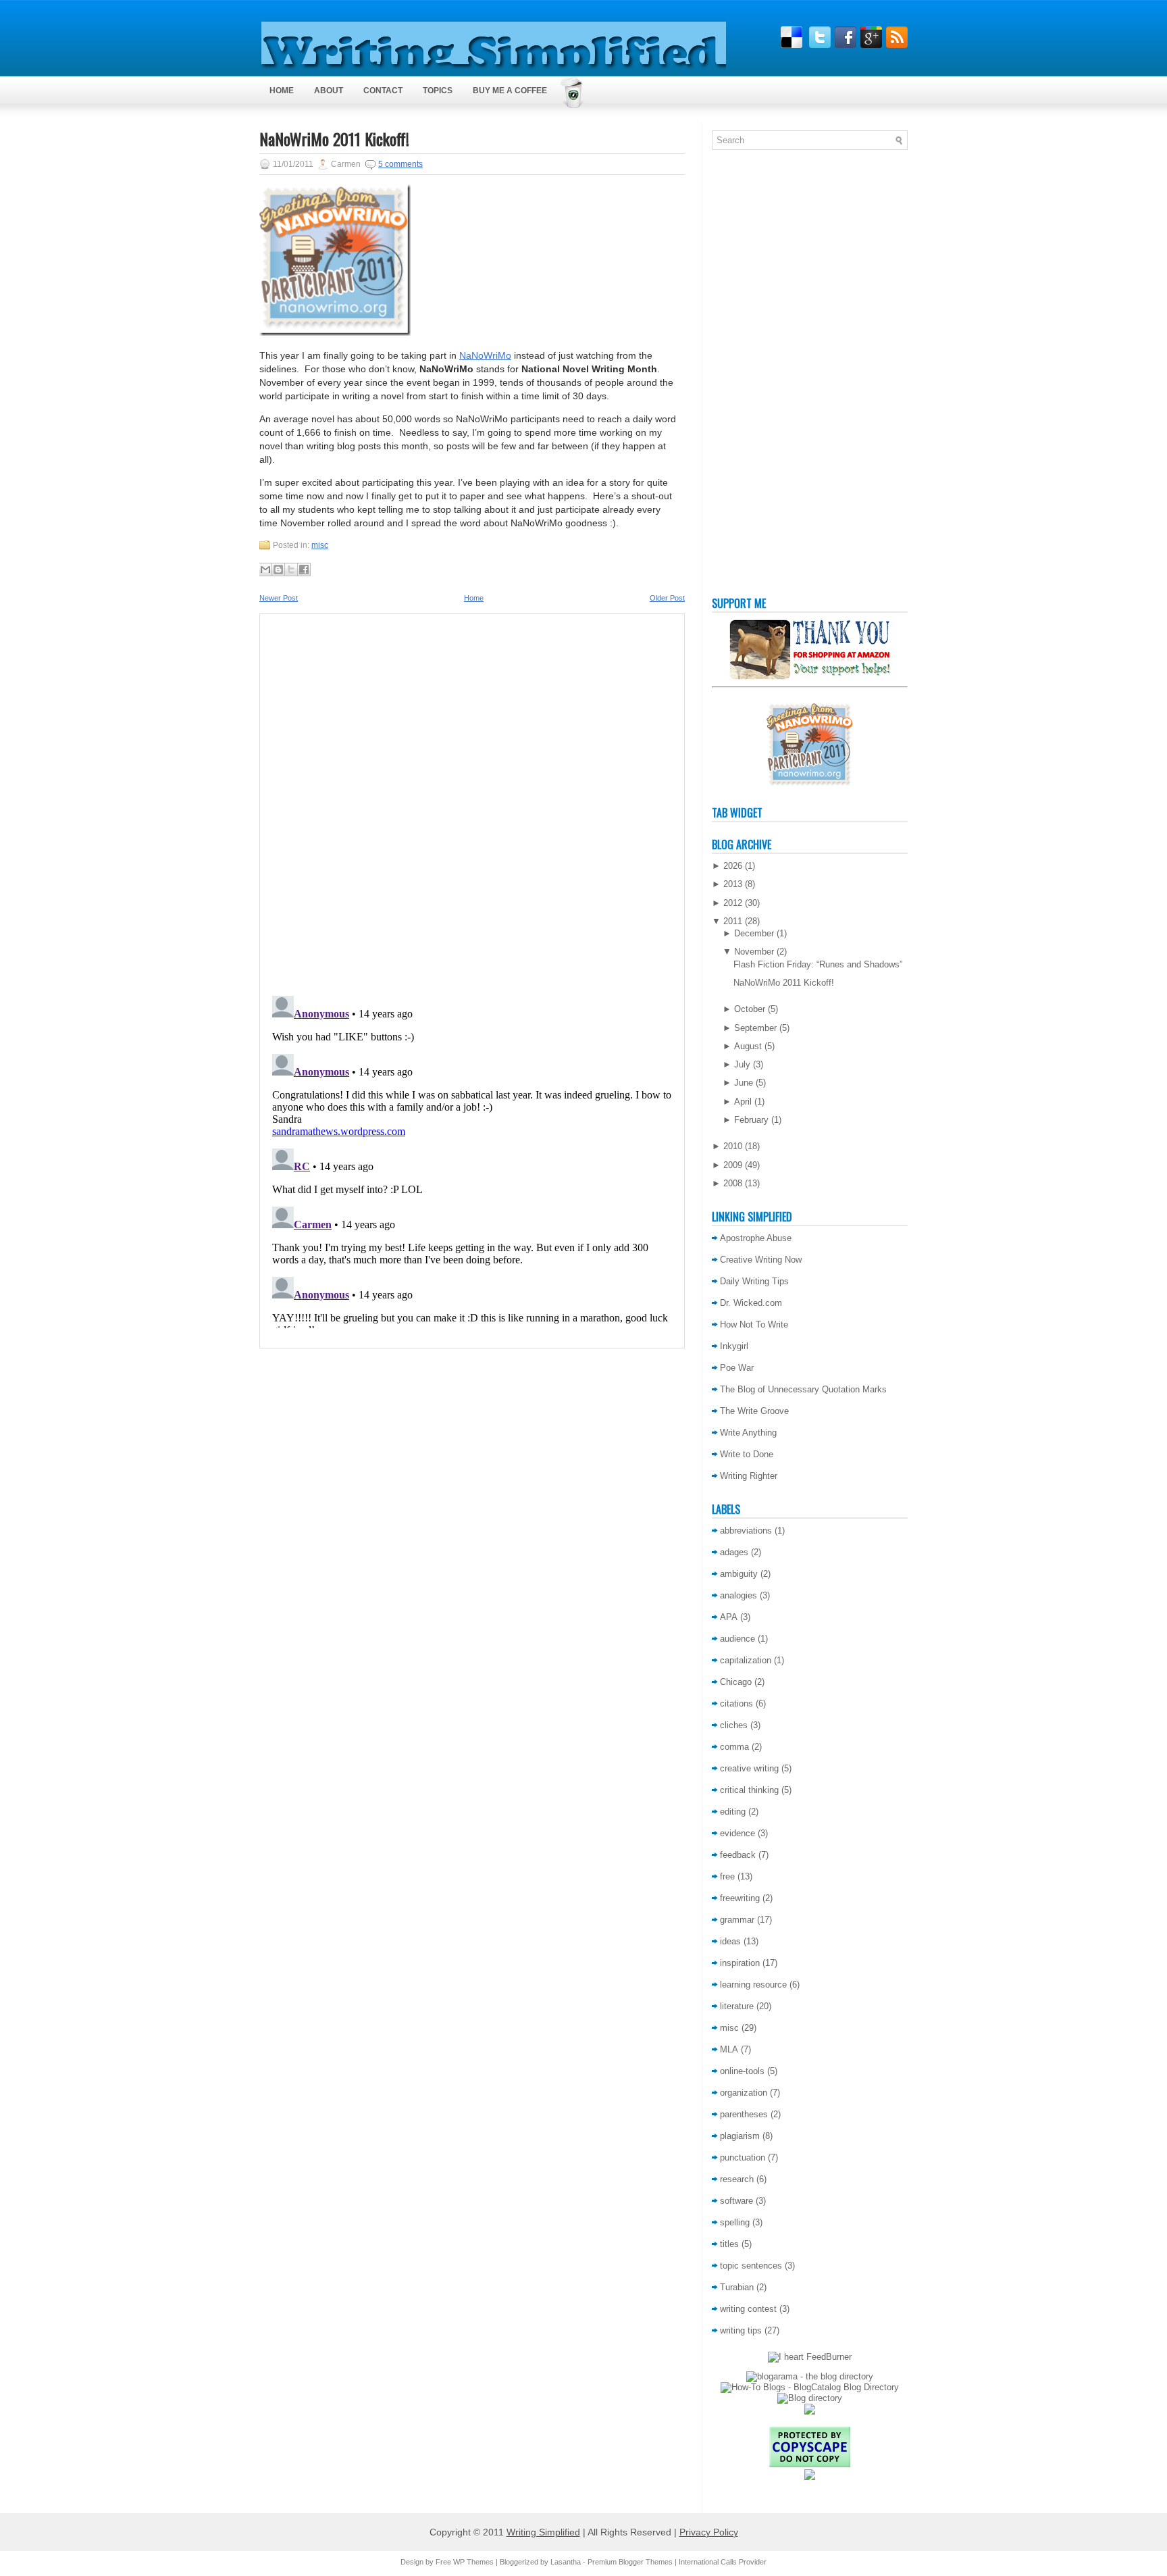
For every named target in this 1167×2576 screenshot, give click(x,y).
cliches (734, 1725)
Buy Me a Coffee (510, 91)
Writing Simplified (543, 2532)
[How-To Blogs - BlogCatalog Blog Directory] (810, 2387)
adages (734, 1552)
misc (320, 545)
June (744, 1083)
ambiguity (739, 1574)
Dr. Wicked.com (751, 1303)
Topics (438, 91)
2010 (733, 1146)
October (750, 1009)
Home (282, 91)
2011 (733, 921)
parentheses (744, 2114)
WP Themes (473, 2562)
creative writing (749, 1768)
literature (737, 2006)
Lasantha (566, 2562)
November (754, 952)
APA (729, 1617)
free (727, 1876)
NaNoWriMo (485, 355)
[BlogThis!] (278, 570)
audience (737, 1639)
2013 (733, 884)
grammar (737, 1920)
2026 (733, 866)
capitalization (746, 1660)
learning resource (753, 1985)
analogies (738, 1595)
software (736, 2201)
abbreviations (746, 1531)
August (748, 1046)
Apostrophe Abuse (756, 1238)
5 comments (400, 164)
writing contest (748, 2309)
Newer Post (279, 598)
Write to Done (747, 1454)
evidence (737, 1833)
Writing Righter (749, 1476)
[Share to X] (291, 570)
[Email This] (265, 570)
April (743, 1102)
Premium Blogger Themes (630, 2562)
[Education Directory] (810, 2398)
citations (736, 1703)
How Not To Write (754, 1324)
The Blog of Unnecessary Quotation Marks (803, 1389)
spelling (735, 2222)
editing (733, 1812)
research (737, 2179)
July (742, 1064)
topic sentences (751, 2266)
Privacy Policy (709, 2532)
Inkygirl (734, 1346)
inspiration (740, 1963)
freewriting (740, 1898)
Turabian (737, 2287)
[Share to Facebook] (304, 570)
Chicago (736, 1682)
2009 (733, 1165)
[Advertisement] (766, 376)
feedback (738, 1855)
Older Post (667, 598)
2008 (733, 1183)
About (329, 91)
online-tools (742, 2071)
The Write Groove (754, 1411)
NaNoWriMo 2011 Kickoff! (334, 138)
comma (734, 1747)
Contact (383, 91)
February (751, 1120)
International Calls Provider (723, 2562)
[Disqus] (472, 801)
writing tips (741, 2330)
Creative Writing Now (761, 1260)
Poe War (737, 1368)
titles (729, 2244)
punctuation (743, 2157)
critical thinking (749, 1790)
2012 (733, 903)
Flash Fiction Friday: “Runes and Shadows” (818, 964)
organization (744, 2093)
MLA (729, 2049)
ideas (730, 1941)
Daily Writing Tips (754, 1281)
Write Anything (748, 1433)
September (755, 1028)
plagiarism (740, 2136)
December (754, 933)
